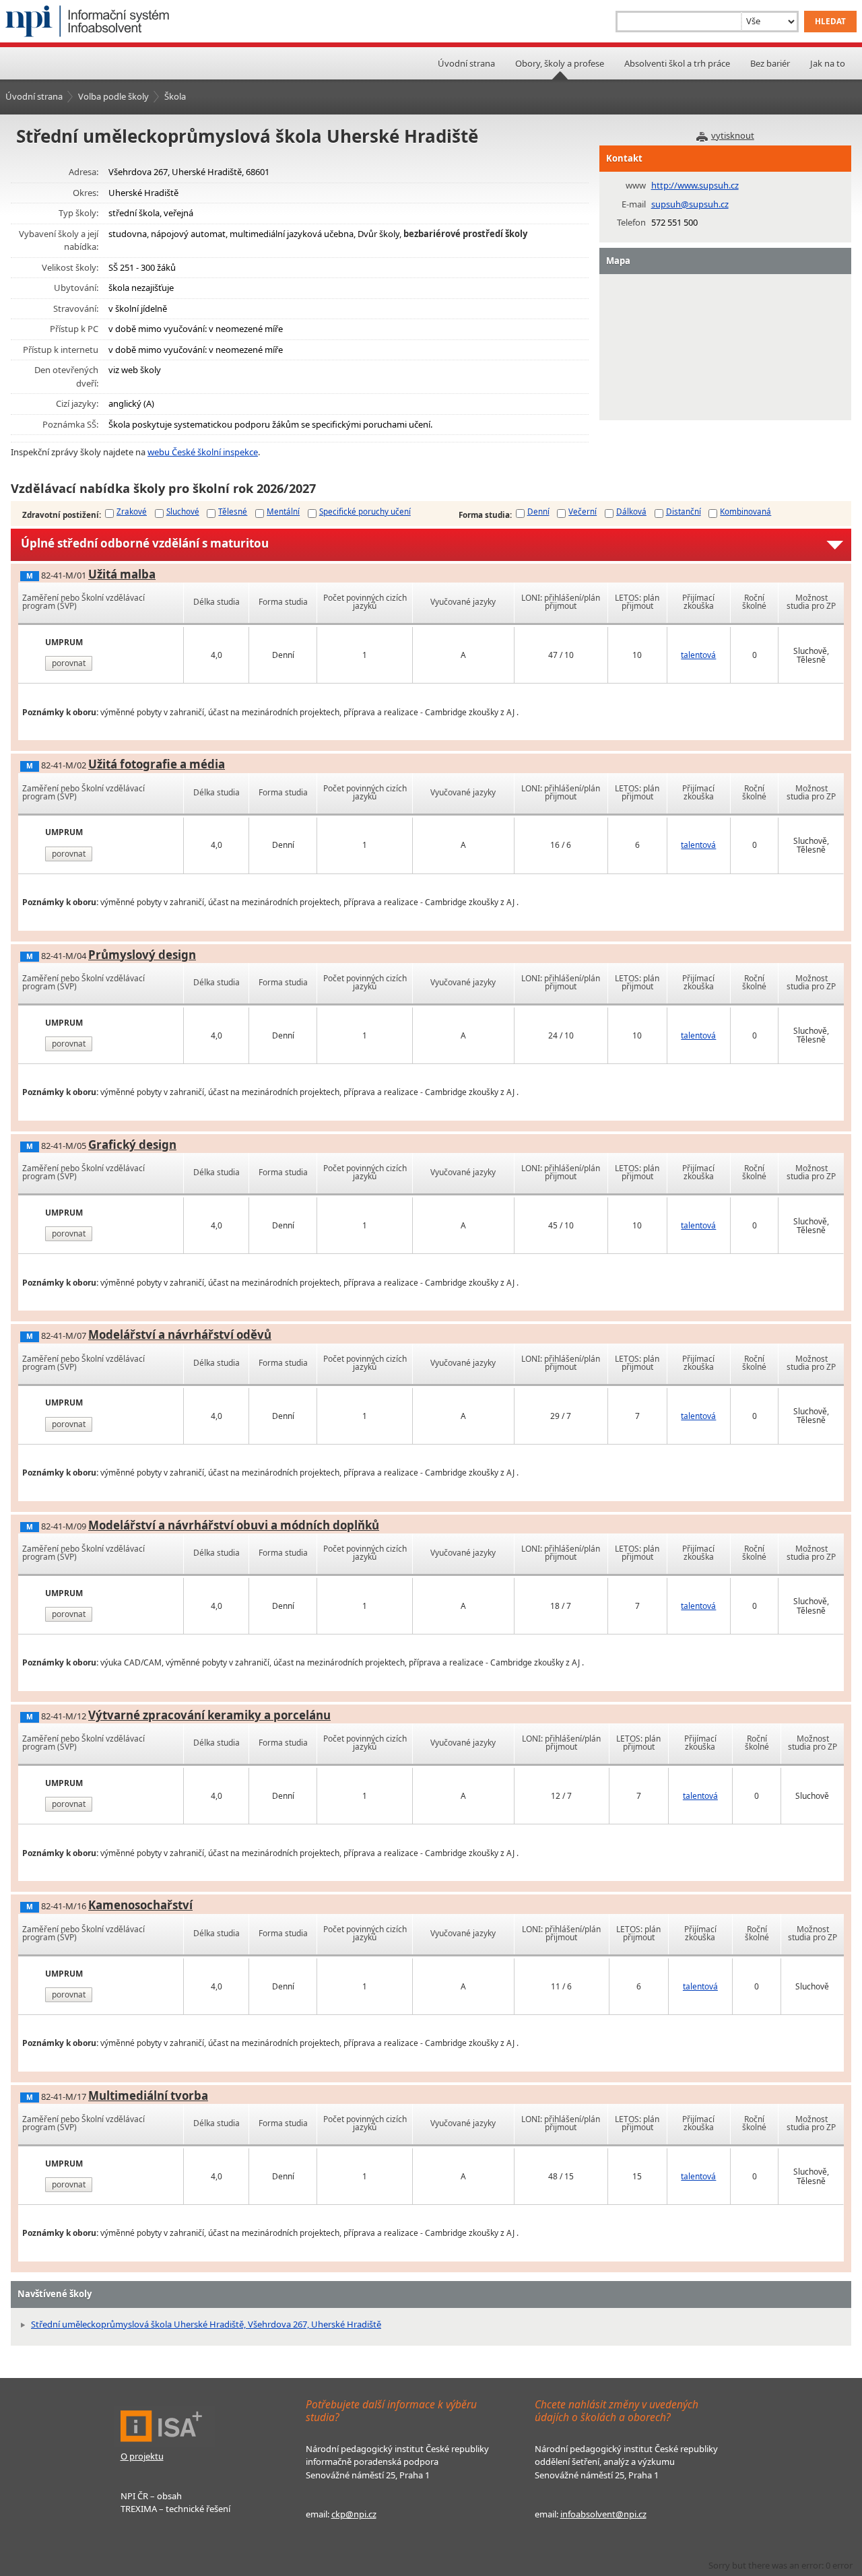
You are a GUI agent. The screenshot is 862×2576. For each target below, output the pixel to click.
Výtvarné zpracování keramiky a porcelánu (209, 1715)
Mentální (283, 511)
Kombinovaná (745, 511)
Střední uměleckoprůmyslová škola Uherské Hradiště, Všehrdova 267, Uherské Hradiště (206, 2324)
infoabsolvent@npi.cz (603, 2514)
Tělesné (233, 511)
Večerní (583, 511)
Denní (538, 511)
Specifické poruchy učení (365, 511)
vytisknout (733, 135)
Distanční (684, 511)
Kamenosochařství (140, 1905)
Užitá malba (122, 574)
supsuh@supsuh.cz (690, 204)
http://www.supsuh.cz (695, 185)
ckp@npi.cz (354, 2514)
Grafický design (132, 1145)
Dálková (631, 511)
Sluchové (183, 511)
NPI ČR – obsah (151, 2496)
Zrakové (132, 511)
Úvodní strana (466, 63)
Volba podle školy (113, 96)
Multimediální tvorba (148, 2095)
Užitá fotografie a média (157, 764)
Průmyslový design (142, 955)
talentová (698, 655)
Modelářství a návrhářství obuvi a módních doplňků (234, 1525)
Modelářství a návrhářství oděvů (180, 1334)
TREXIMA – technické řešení (175, 2509)
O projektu (142, 2456)
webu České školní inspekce (203, 452)
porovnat (69, 663)
